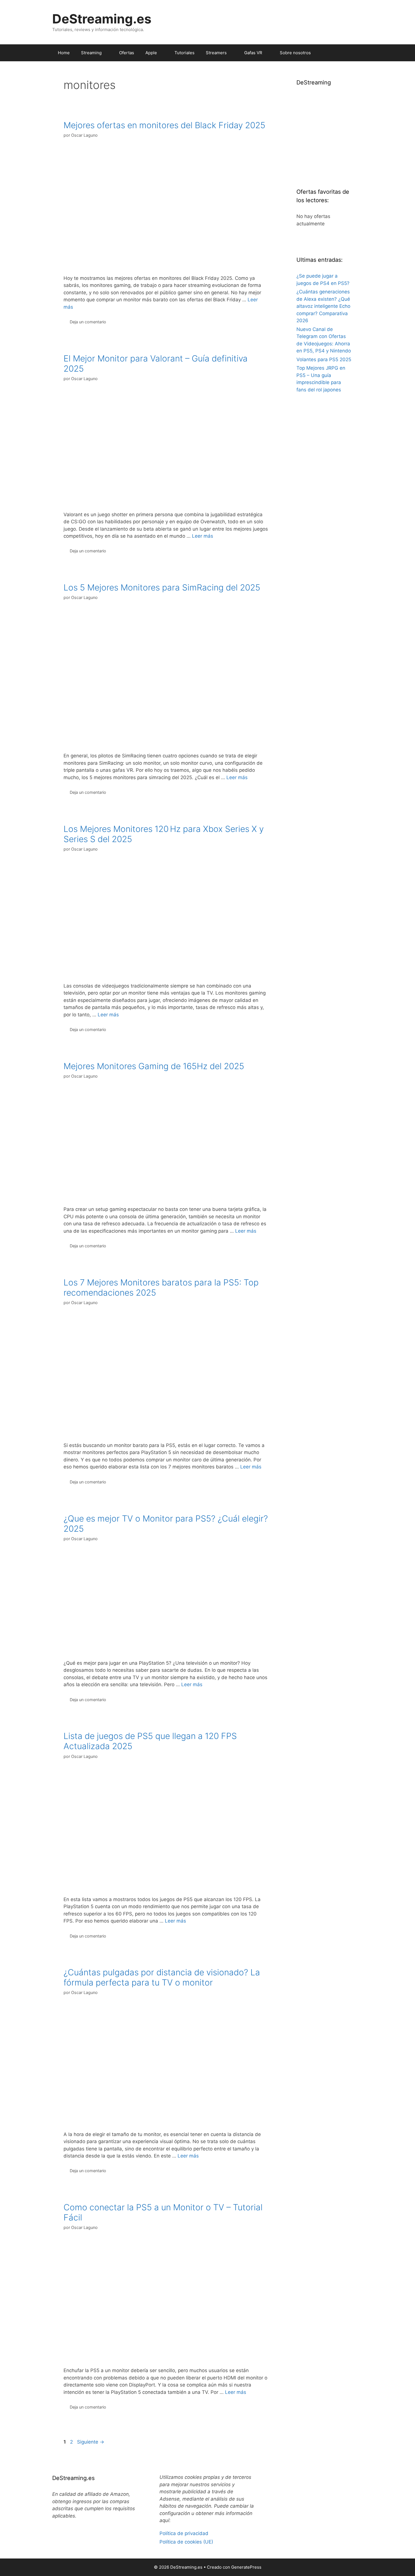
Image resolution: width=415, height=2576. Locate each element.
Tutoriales (184, 53)
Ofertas (127, 53)
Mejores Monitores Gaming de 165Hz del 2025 (154, 1066)
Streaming (91, 53)
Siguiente (91, 2442)
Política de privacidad (184, 2533)
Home (64, 53)
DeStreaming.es (102, 19)
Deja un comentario (88, 322)
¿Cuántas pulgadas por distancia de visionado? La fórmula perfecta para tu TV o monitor (162, 1977)
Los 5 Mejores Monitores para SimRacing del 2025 (162, 587)
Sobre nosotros (295, 53)
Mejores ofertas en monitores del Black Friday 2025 (164, 125)
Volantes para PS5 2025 (324, 359)
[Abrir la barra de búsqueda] (354, 53)
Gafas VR (253, 53)
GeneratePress (246, 2567)
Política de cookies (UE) (186, 2542)
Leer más (203, 536)
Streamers (216, 53)
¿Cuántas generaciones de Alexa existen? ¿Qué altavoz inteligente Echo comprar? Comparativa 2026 (323, 306)
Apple (151, 53)
